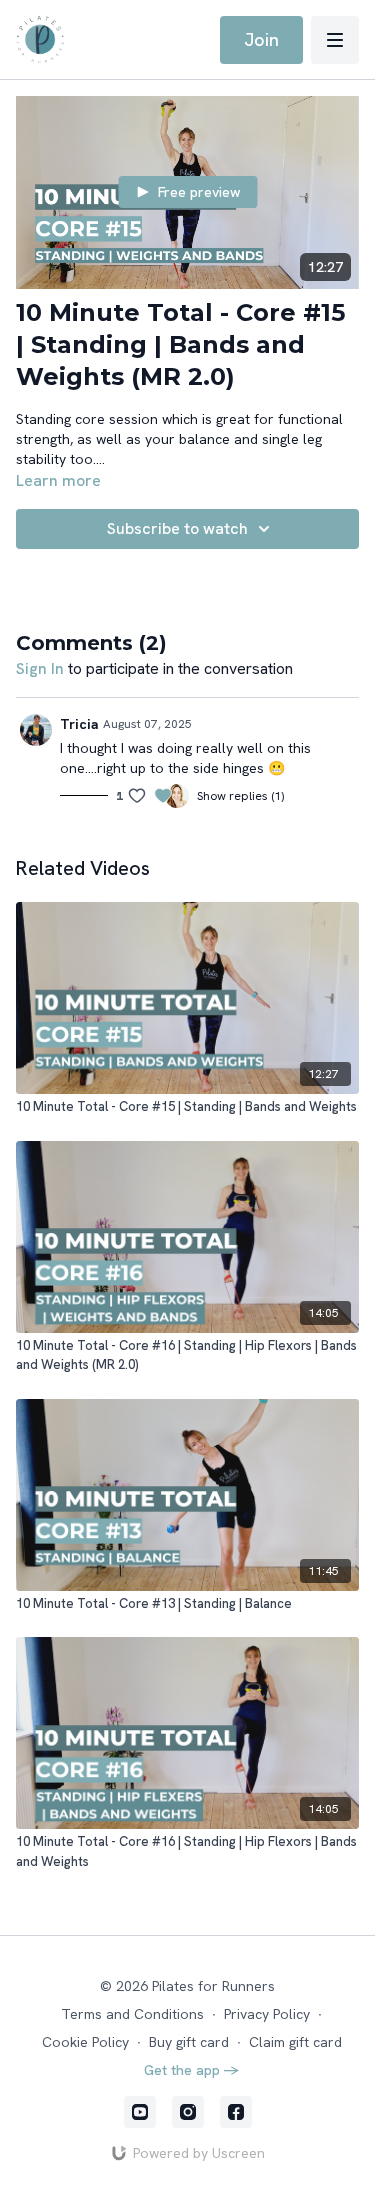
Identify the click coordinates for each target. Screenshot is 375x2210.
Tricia (79, 724)
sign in (40, 668)
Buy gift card (189, 2042)
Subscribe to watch (177, 528)
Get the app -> (192, 2070)
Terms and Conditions (132, 2014)
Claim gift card (295, 2042)
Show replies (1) (240, 796)
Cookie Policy (85, 2042)
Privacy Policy (267, 2014)
